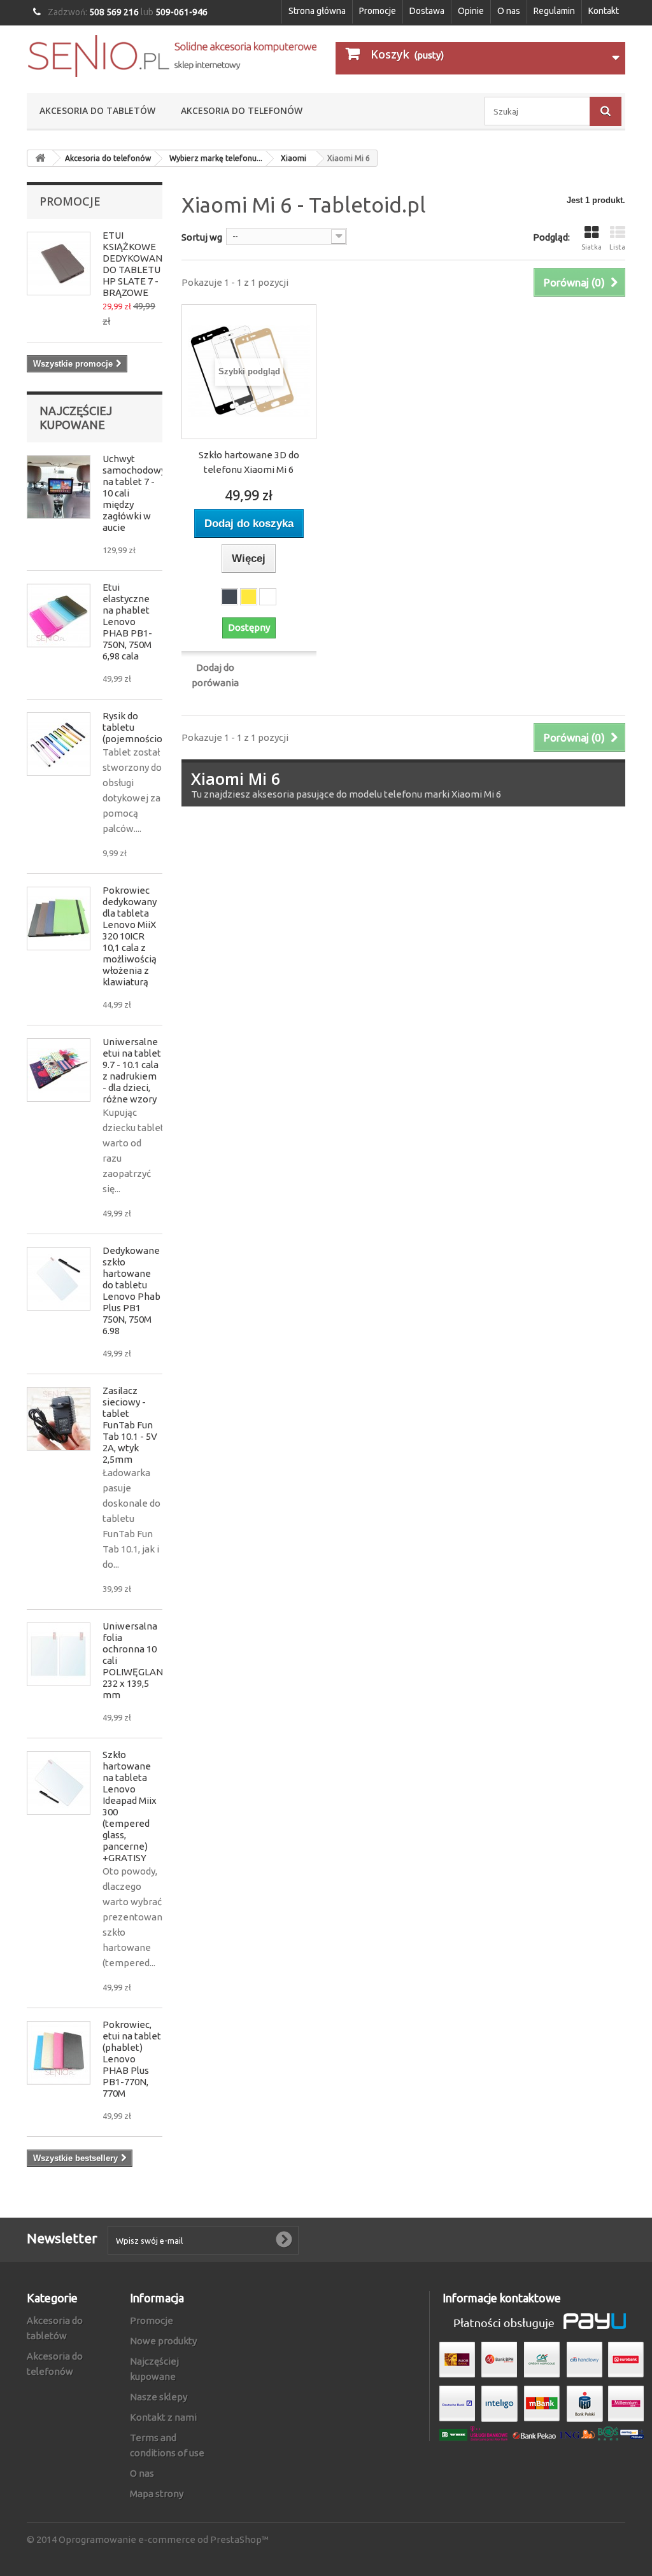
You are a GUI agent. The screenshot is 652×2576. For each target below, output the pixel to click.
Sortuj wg (202, 237)
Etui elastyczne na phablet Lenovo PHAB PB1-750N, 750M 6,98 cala (127, 622)
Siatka (592, 247)
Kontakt (604, 11)
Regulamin (554, 11)
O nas (509, 11)
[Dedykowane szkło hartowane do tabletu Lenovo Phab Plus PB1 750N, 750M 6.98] (59, 1279)
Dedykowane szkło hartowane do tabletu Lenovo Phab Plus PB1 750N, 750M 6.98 (131, 1291)
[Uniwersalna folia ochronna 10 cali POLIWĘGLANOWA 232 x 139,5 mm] (59, 1654)
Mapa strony (157, 2494)
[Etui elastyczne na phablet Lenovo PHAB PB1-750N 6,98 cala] (59, 616)
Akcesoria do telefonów (242, 110)
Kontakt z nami (163, 2417)
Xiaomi (294, 158)
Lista (617, 247)
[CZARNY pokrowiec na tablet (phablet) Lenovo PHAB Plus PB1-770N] (59, 2053)
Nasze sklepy (159, 2397)
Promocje (378, 11)
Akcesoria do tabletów (97, 110)
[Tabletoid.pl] (172, 56)
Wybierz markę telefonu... (216, 158)
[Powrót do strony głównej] (40, 158)
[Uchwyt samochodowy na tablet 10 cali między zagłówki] (59, 487)
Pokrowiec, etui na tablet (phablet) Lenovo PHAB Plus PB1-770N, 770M (132, 2059)
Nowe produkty (163, 2341)
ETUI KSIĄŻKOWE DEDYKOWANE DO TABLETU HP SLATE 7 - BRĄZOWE (135, 264)
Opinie (471, 11)
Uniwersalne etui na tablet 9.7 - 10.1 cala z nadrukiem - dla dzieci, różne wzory (132, 1070)
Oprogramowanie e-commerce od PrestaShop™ (164, 2539)
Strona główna (317, 11)
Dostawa (427, 11)
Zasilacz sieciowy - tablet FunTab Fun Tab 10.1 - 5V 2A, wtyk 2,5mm (130, 1425)
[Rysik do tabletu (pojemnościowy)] (59, 744)
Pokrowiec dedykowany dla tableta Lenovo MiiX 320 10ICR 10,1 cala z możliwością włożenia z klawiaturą (130, 936)
